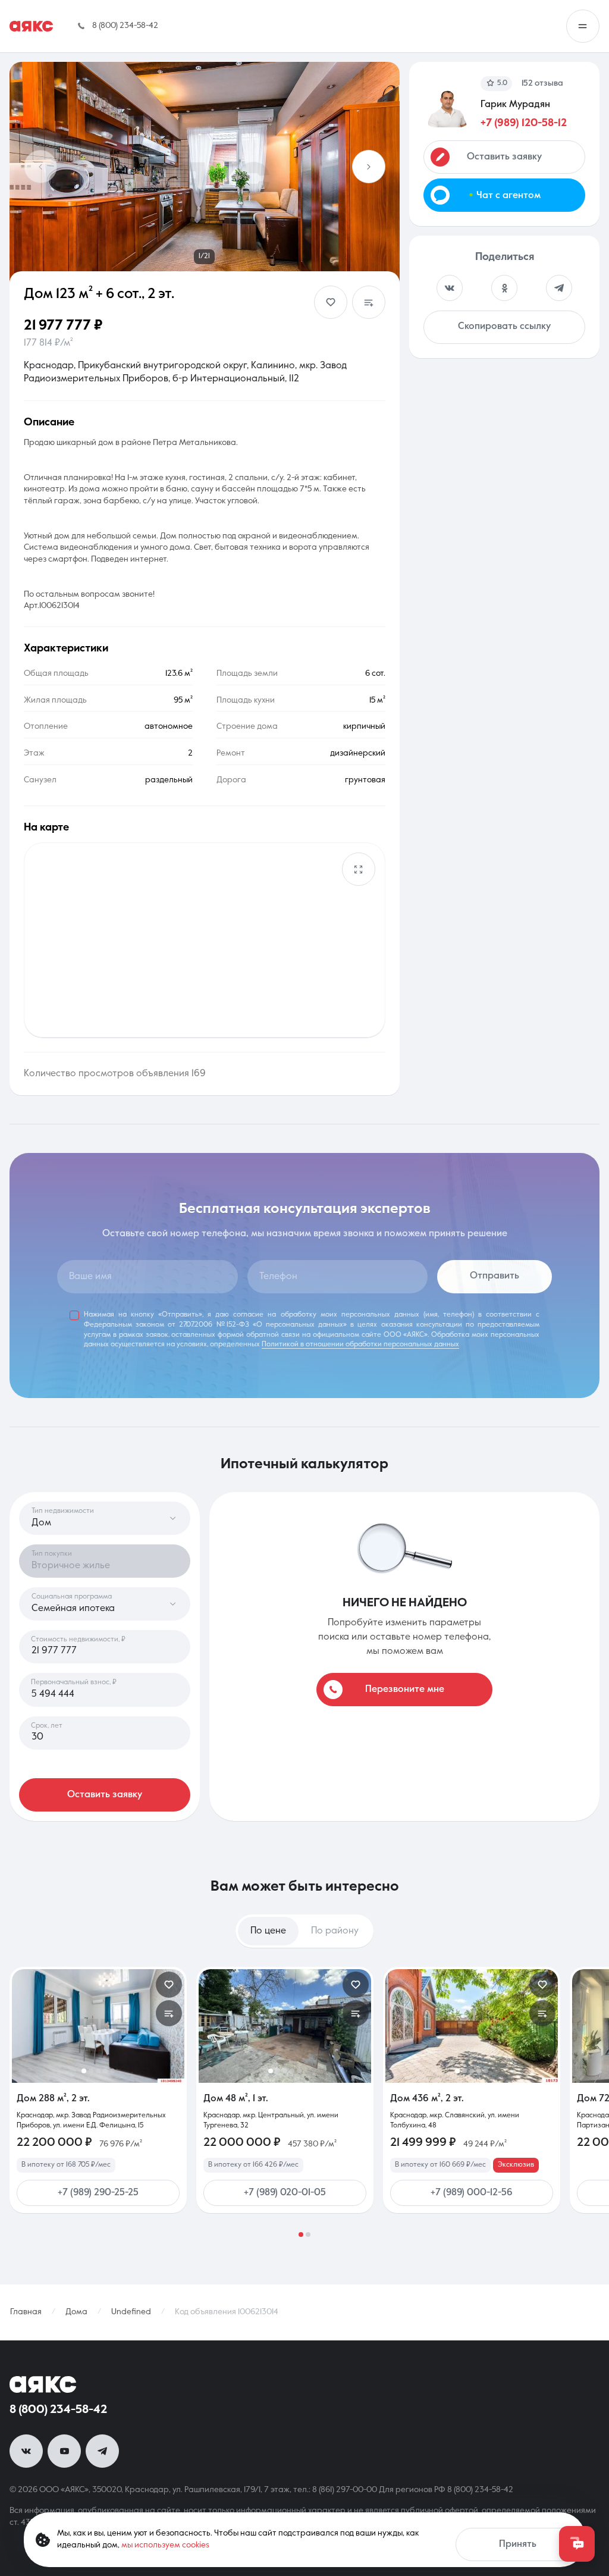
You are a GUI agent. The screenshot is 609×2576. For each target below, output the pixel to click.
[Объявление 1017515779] (285, 2026)
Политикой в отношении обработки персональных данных (360, 1345)
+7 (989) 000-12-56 (472, 2193)
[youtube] (64, 2451)
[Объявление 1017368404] (472, 2026)
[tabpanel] (304, 2102)
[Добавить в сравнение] (369, 302)
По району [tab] (335, 1931)
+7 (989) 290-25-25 (98, 2193)
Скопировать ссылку (504, 327)
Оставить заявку (105, 1795)
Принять (518, 2544)
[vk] (26, 2451)
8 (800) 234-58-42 (58, 2410)
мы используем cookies (165, 2545)
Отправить (495, 1276)
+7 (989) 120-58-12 (524, 123)
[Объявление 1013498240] (98, 2026)
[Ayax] (31, 26)
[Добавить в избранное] (331, 302)
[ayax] (43, 2384)
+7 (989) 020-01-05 (285, 2193)
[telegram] (102, 2451)
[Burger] (583, 26)
